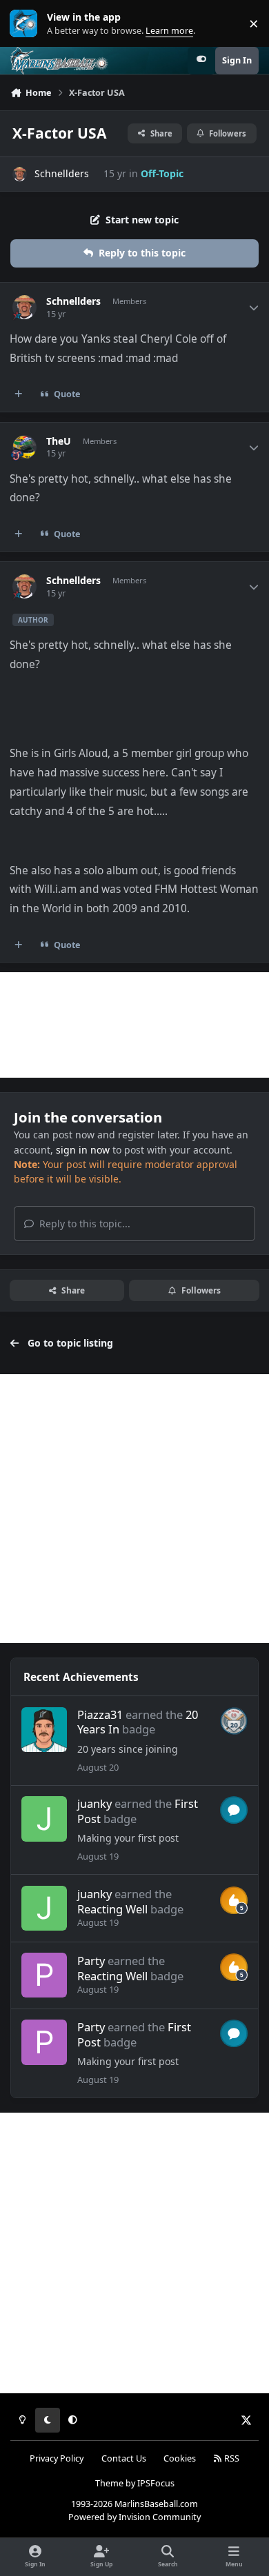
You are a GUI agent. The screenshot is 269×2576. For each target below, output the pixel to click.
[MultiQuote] (19, 394)
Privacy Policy (57, 2458)
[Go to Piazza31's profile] (44, 1730)
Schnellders (62, 173)
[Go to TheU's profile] (24, 447)
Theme (109, 2483)
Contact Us (124, 2458)
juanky (94, 1803)
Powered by (134, 2517)
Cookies (180, 2458)
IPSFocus (156, 2483)
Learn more (27, 24)
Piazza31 (100, 1714)
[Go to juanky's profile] (44, 1819)
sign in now (83, 1150)
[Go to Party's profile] (44, 1975)
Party (91, 1961)
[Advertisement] (134, 1025)
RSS (231, 2458)
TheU (59, 441)
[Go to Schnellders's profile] (20, 174)
